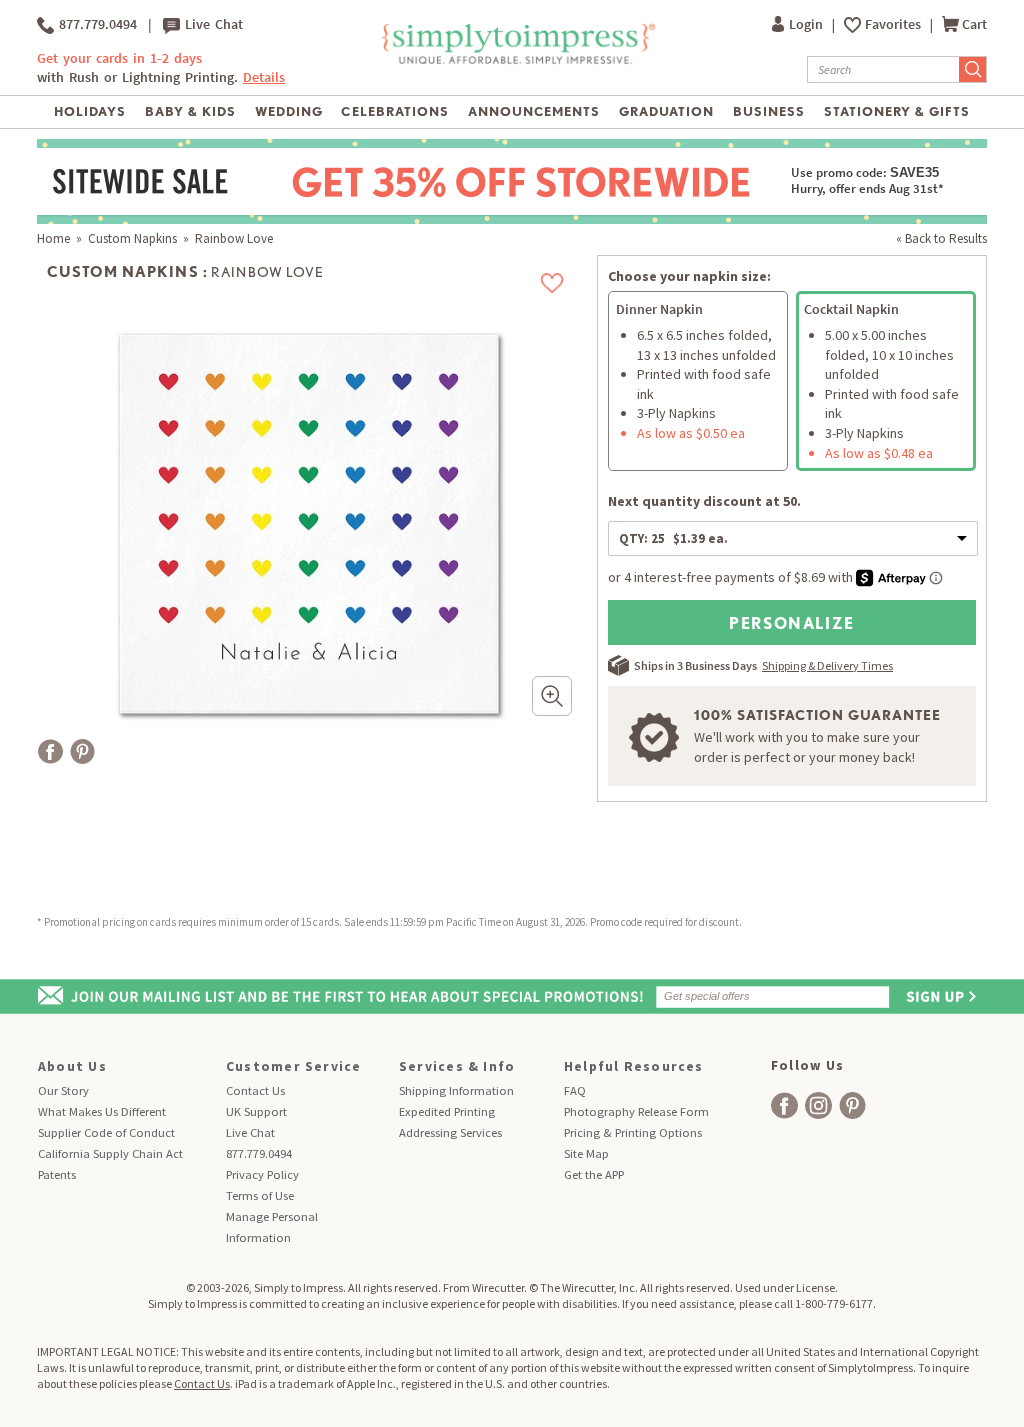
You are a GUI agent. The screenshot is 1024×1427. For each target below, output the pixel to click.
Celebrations (394, 111)
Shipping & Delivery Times (827, 665)
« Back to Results (941, 238)
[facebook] (784, 1105)
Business (769, 111)
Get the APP (594, 1174)
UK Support (256, 1111)
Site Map (586, 1153)
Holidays (90, 111)
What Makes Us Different (102, 1111)
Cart (974, 24)
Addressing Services (450, 1132)
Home (53, 238)
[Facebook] (50, 751)
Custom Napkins (132, 238)
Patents (57, 1174)
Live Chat (211, 24)
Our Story (63, 1090)
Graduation (666, 111)
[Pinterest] (82, 751)
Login (807, 24)
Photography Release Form (636, 1111)
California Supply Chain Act (110, 1153)
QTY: (673, 538)
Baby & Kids (190, 111)
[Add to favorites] (552, 283)
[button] (552, 696)
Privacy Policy (262, 1174)
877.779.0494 (95, 24)
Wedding (289, 111)
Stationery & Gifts (897, 111)
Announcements (534, 111)
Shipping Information (456, 1090)
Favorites (894, 24)
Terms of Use (260, 1195)
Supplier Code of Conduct (106, 1132)
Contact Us (255, 1090)
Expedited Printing (447, 1111)
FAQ (575, 1090)
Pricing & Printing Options (633, 1132)
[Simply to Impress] (516, 60)
